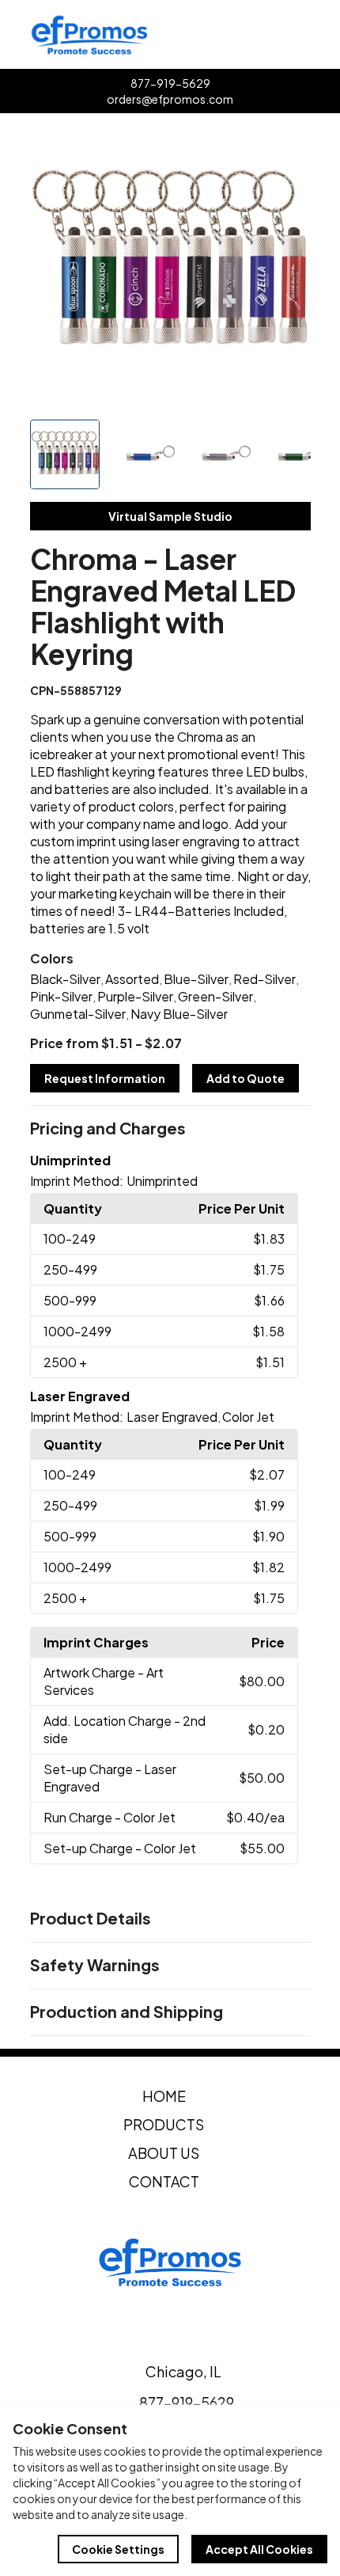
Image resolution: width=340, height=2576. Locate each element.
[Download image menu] (290, 146)
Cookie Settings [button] (118, 2549)
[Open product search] (289, 35)
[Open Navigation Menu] (323, 35)
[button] (170, 1129)
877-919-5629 (170, 83)
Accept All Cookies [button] (259, 2549)
